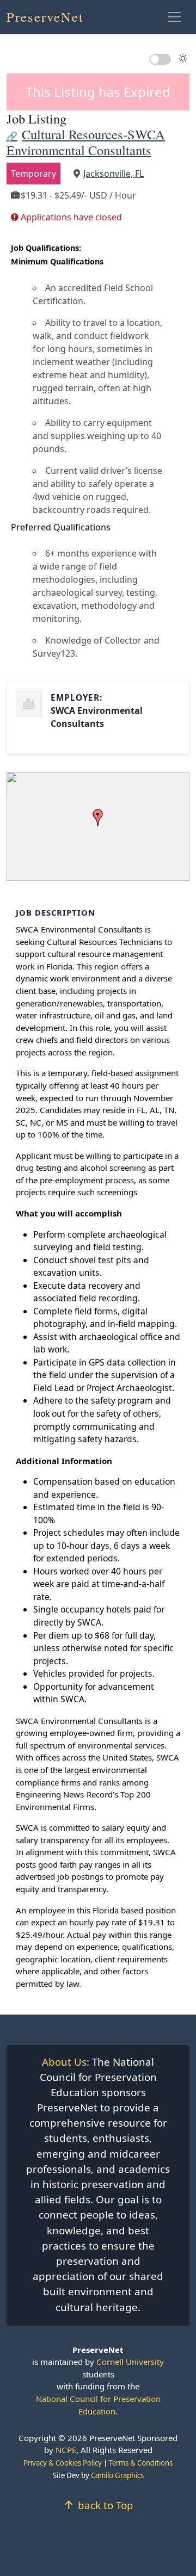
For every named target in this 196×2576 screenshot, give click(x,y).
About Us (64, 2062)
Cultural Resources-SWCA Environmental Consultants (86, 142)
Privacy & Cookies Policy (63, 2463)
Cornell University (130, 2362)
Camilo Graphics (117, 2475)
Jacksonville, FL (114, 174)
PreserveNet (45, 17)
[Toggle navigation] (174, 17)
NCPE (66, 2450)
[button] (98, 818)
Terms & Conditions (141, 2463)
